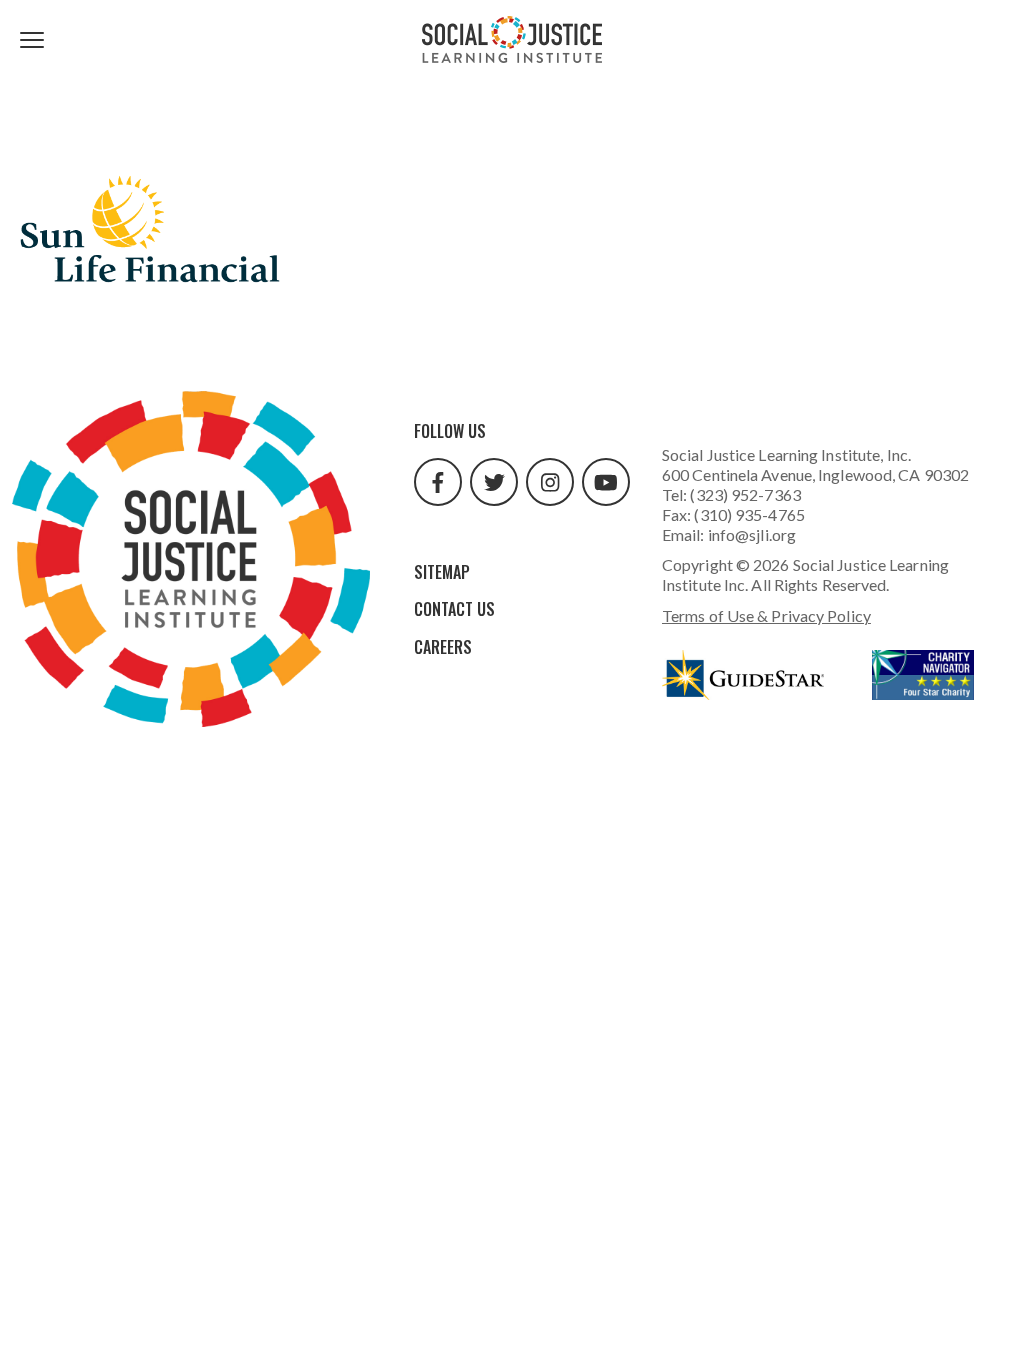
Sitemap (442, 572)
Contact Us (454, 609)
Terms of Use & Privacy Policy (766, 615)
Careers (443, 647)
